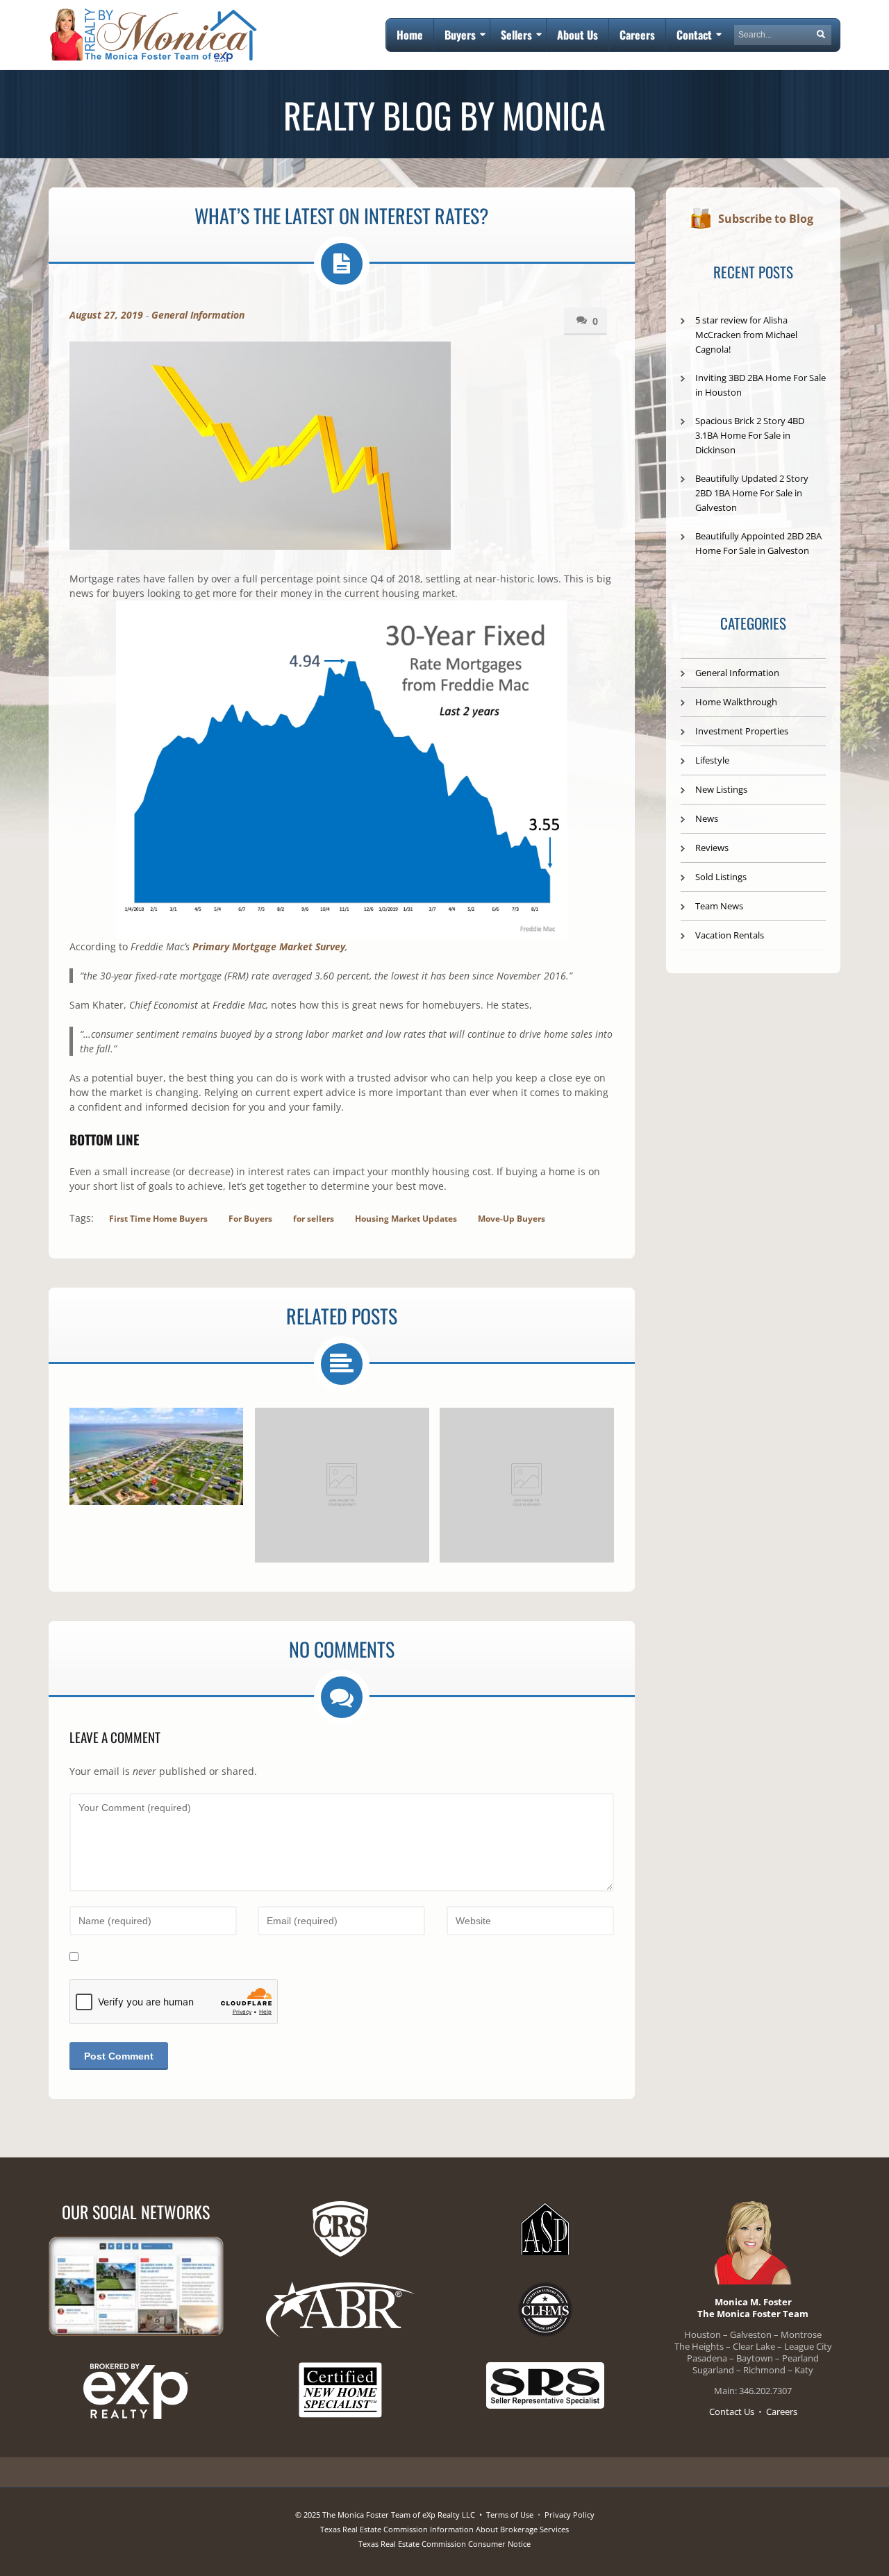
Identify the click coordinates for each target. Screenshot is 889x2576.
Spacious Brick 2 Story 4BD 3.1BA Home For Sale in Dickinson (750, 435)
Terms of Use (510, 2515)
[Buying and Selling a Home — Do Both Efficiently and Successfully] (342, 1485)
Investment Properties (742, 731)
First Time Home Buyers (158, 1219)
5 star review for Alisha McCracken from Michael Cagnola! (746, 335)
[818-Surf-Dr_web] (156, 1456)
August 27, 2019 (106, 315)
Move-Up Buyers (512, 1219)
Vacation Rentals (730, 935)
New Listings (721, 789)
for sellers (314, 1219)
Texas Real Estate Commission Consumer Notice (444, 2544)
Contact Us (732, 2411)
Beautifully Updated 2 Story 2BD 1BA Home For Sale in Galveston (752, 493)
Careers (782, 2411)
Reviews (712, 848)
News (707, 818)
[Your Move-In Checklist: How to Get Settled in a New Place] (527, 1485)
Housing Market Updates (406, 1219)
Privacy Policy (570, 2515)
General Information (198, 315)
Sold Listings (721, 877)
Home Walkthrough (736, 702)
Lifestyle (712, 760)
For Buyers (250, 1219)
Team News (719, 906)
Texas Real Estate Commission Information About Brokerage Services (444, 2529)
